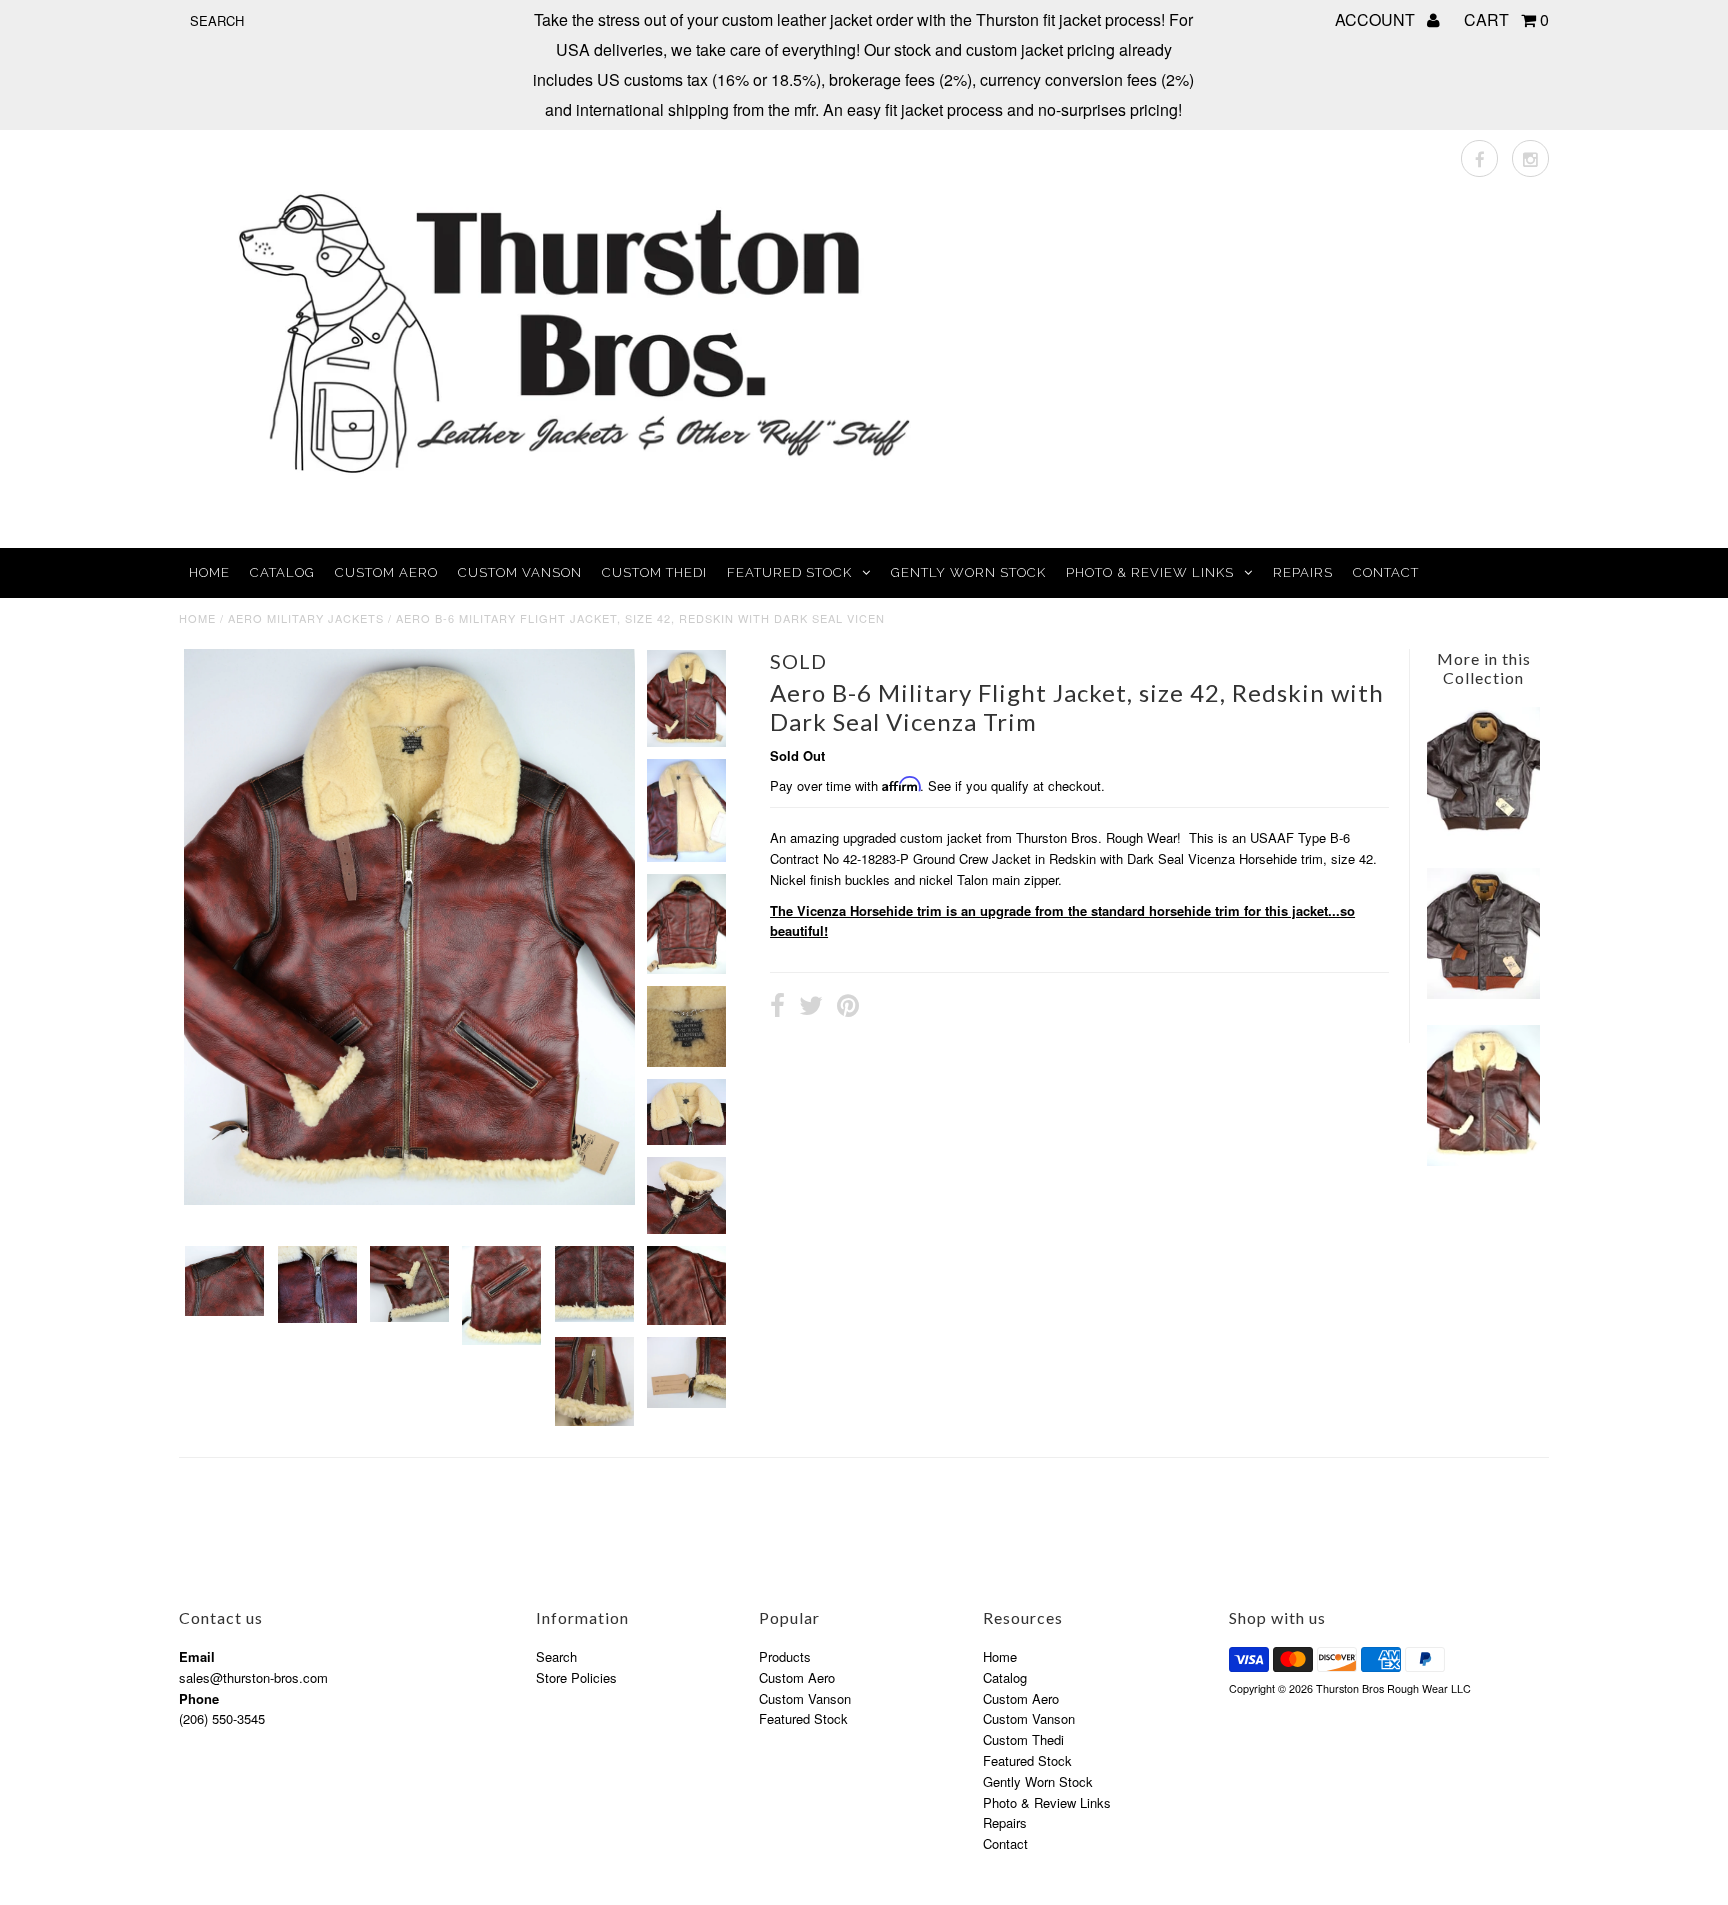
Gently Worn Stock (968, 572)
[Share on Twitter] (811, 1008)
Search (556, 1656)
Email (197, 1656)
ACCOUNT (1377, 19)
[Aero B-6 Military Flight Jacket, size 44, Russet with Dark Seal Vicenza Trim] (1483, 1160)
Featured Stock (789, 572)
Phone (199, 1698)
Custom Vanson (520, 572)
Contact (1386, 572)
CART (1506, 19)
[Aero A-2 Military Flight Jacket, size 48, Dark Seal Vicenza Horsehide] (1483, 836)
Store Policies (576, 1677)
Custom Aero (386, 572)
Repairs (1303, 572)
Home (209, 572)
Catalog (282, 572)
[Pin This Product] (848, 1008)
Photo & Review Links (1150, 572)
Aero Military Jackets (306, 618)
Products (785, 1656)
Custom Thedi (654, 572)
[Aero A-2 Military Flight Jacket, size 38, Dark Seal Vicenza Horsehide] (1483, 993)
